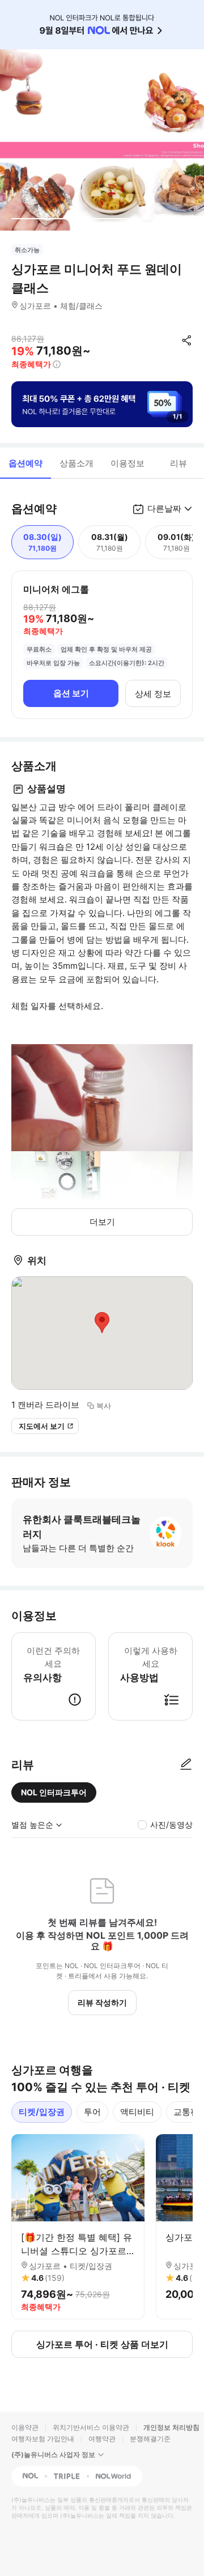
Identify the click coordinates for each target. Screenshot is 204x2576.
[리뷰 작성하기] (186, 1765)
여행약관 (102, 2439)
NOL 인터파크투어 (54, 1792)
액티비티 (137, 2112)
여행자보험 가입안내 (43, 2439)
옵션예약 (25, 463)
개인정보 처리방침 (171, 2427)
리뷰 (178, 463)
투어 (92, 2112)
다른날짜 (164, 508)
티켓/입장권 (42, 2112)
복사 (104, 1406)
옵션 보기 (71, 693)
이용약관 (25, 2427)
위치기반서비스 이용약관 (91, 2427)
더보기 (102, 1222)
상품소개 (76, 463)
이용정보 (127, 463)
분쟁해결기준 (150, 2439)
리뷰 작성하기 (102, 2002)
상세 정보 (153, 694)
